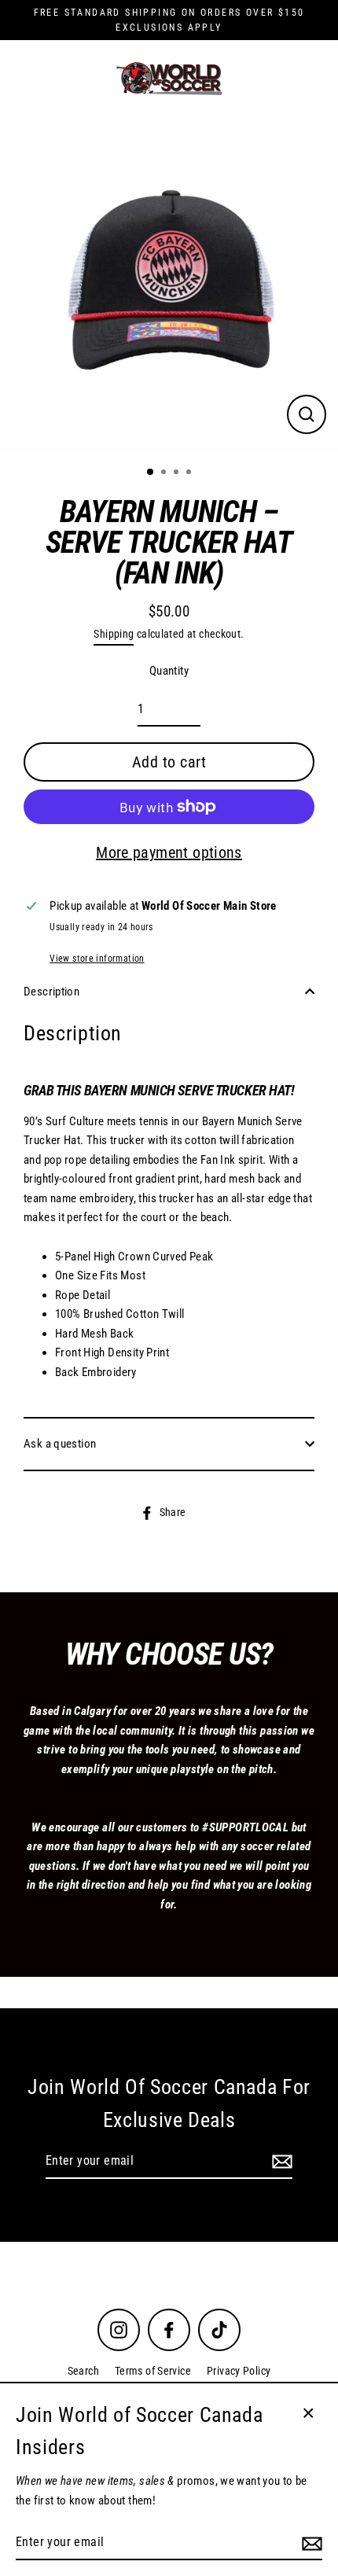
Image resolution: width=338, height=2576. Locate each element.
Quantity (169, 671)
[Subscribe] (280, 2162)
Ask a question (60, 1444)
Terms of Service (153, 2371)
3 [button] (178, 473)
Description (51, 992)
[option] (169, 285)
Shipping (114, 634)
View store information (97, 959)
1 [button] (151, 473)
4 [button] (190, 473)
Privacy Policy (239, 2371)
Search (83, 2371)
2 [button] (165, 473)
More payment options (169, 852)
